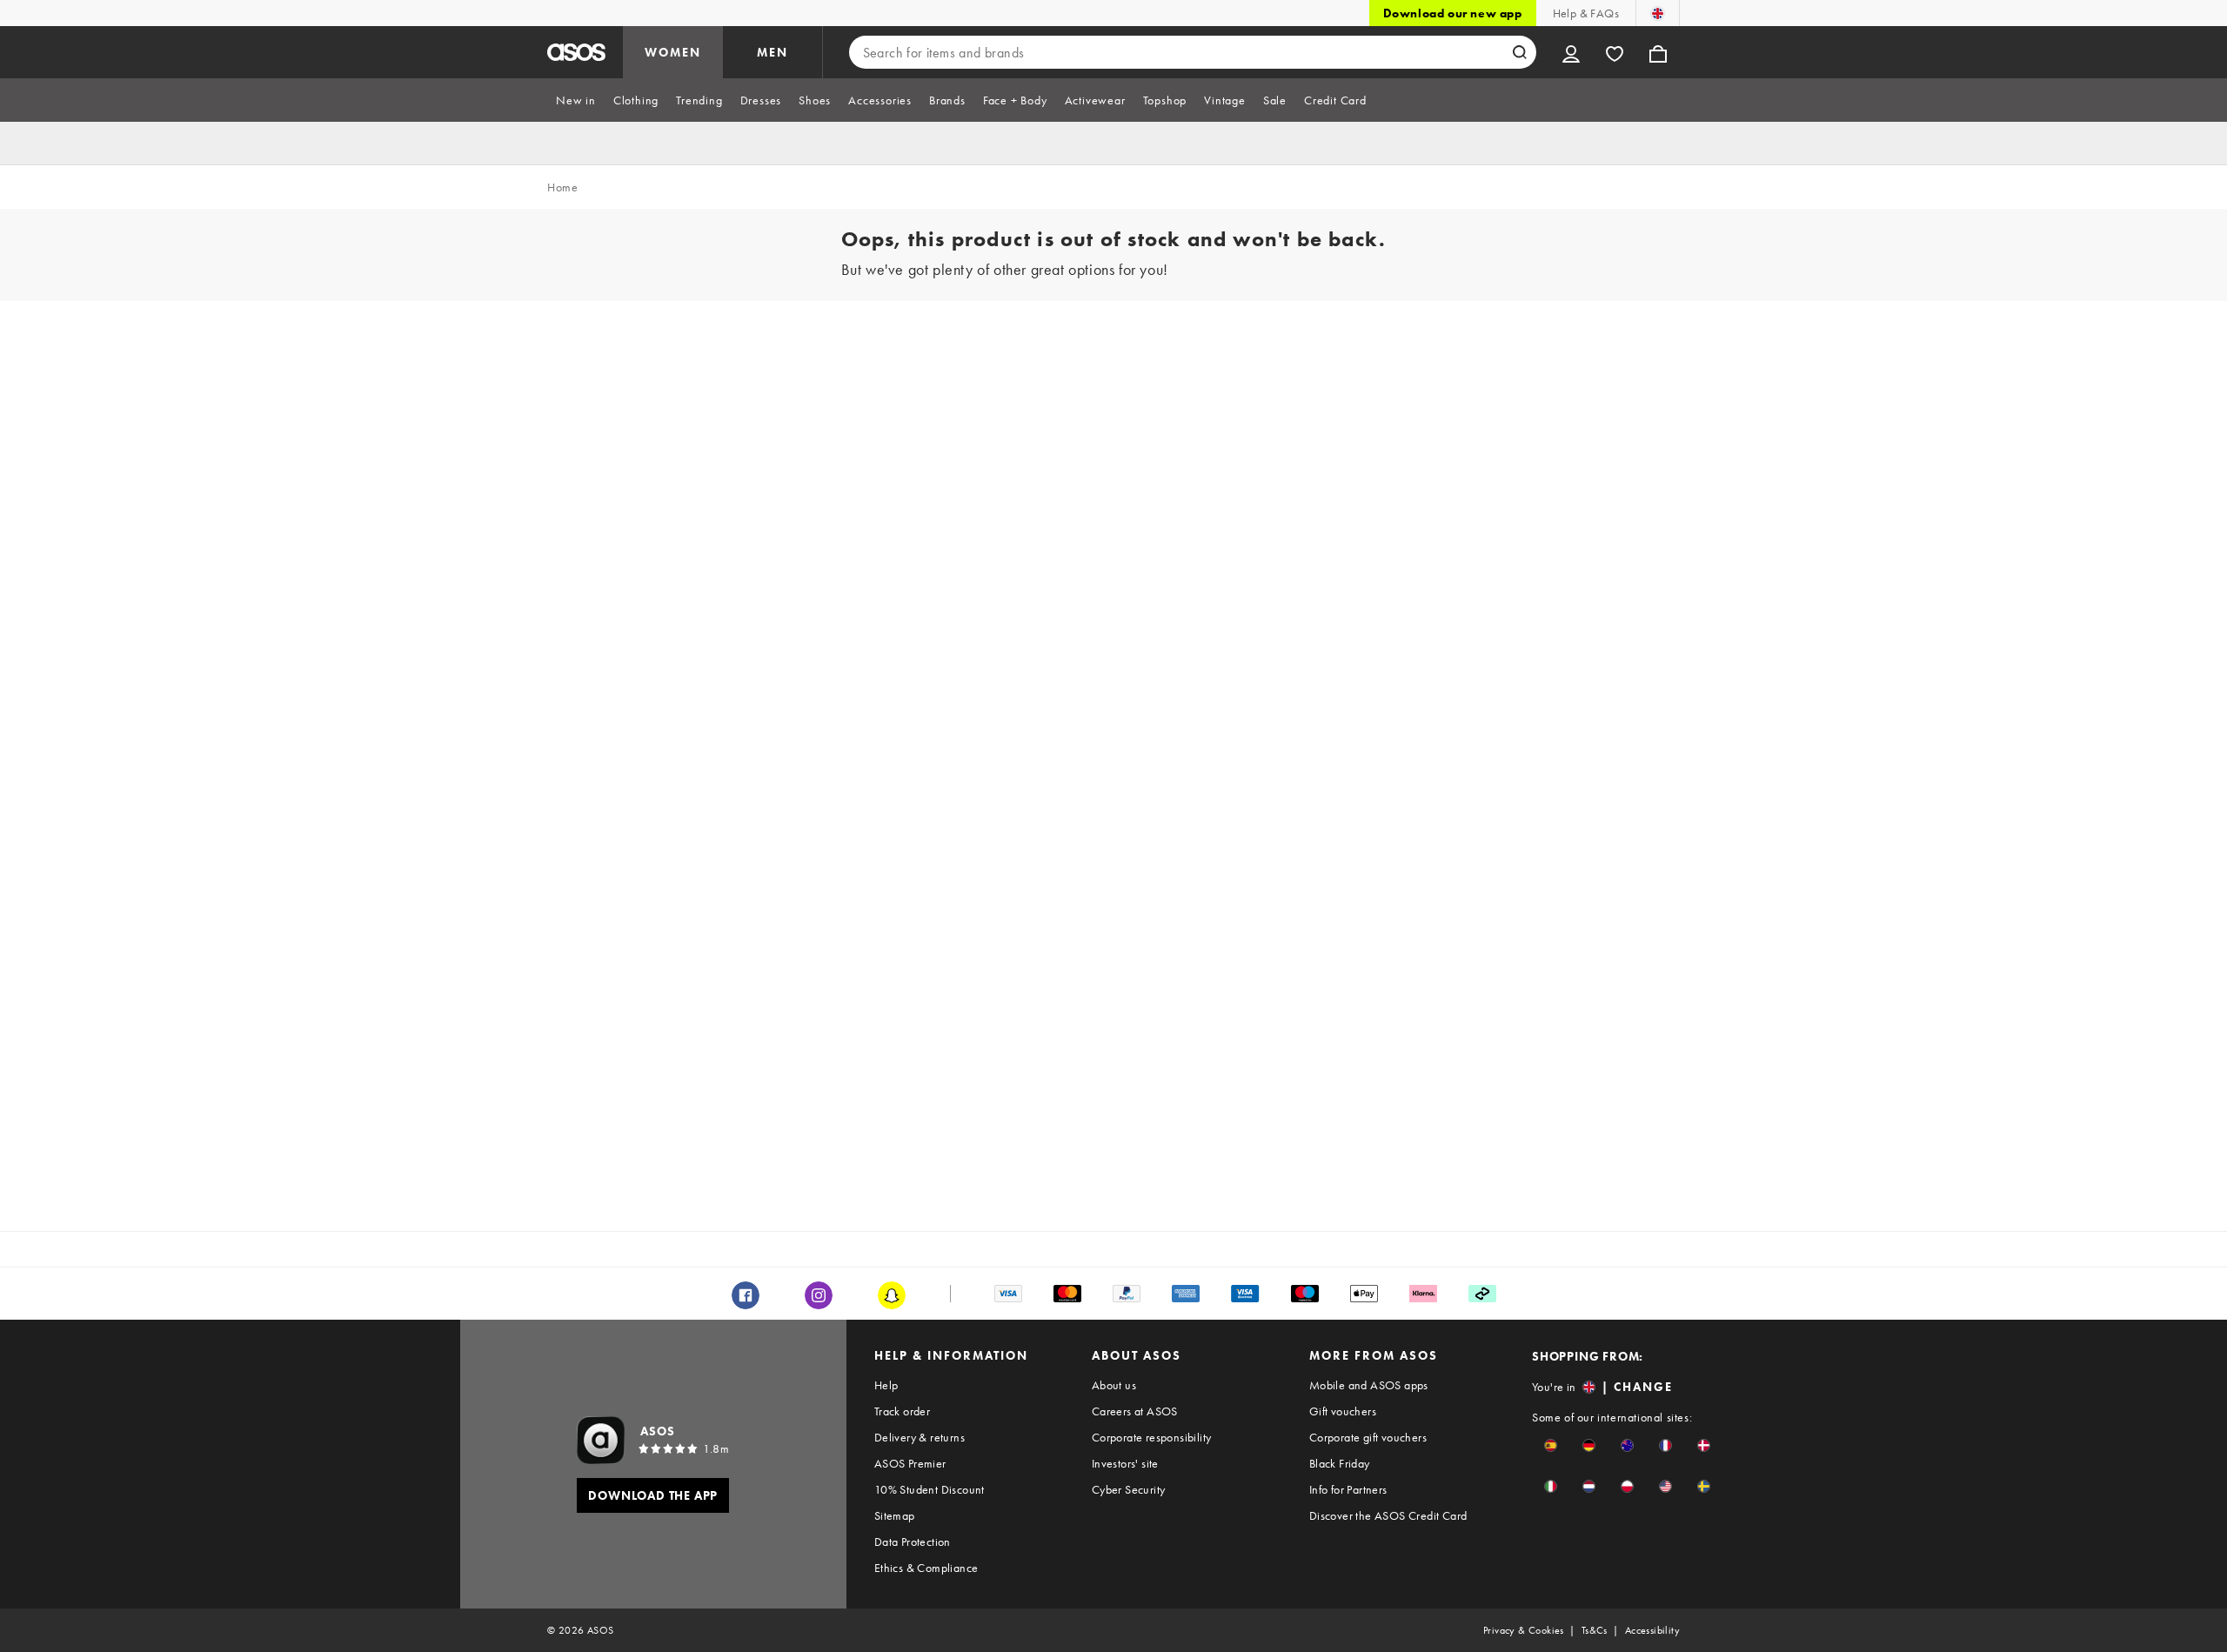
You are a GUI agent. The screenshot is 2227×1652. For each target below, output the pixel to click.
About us (1114, 1385)
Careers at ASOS (1135, 1411)
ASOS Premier (910, 1463)
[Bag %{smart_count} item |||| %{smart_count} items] (1658, 52)
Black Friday (1340, 1463)
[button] (1551, 1445)
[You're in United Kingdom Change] (1658, 13)
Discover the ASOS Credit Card (1388, 1515)
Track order (902, 1411)
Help (886, 1385)
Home (562, 187)
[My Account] (1571, 52)
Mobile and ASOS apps (1369, 1385)
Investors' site (1125, 1463)
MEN (772, 52)
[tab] (576, 100)
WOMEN (673, 52)
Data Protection (913, 1542)
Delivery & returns (920, 1437)
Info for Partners (1348, 1489)
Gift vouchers (1343, 1411)
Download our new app (1453, 13)
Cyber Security (1129, 1489)
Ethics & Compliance (926, 1568)
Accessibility (1652, 1630)
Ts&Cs (1595, 1630)
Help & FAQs (1586, 13)
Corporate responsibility (1152, 1437)
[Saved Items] (1615, 52)
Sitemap (895, 1515)
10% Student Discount (930, 1489)
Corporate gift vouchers (1368, 1437)
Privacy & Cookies (1524, 1630)
